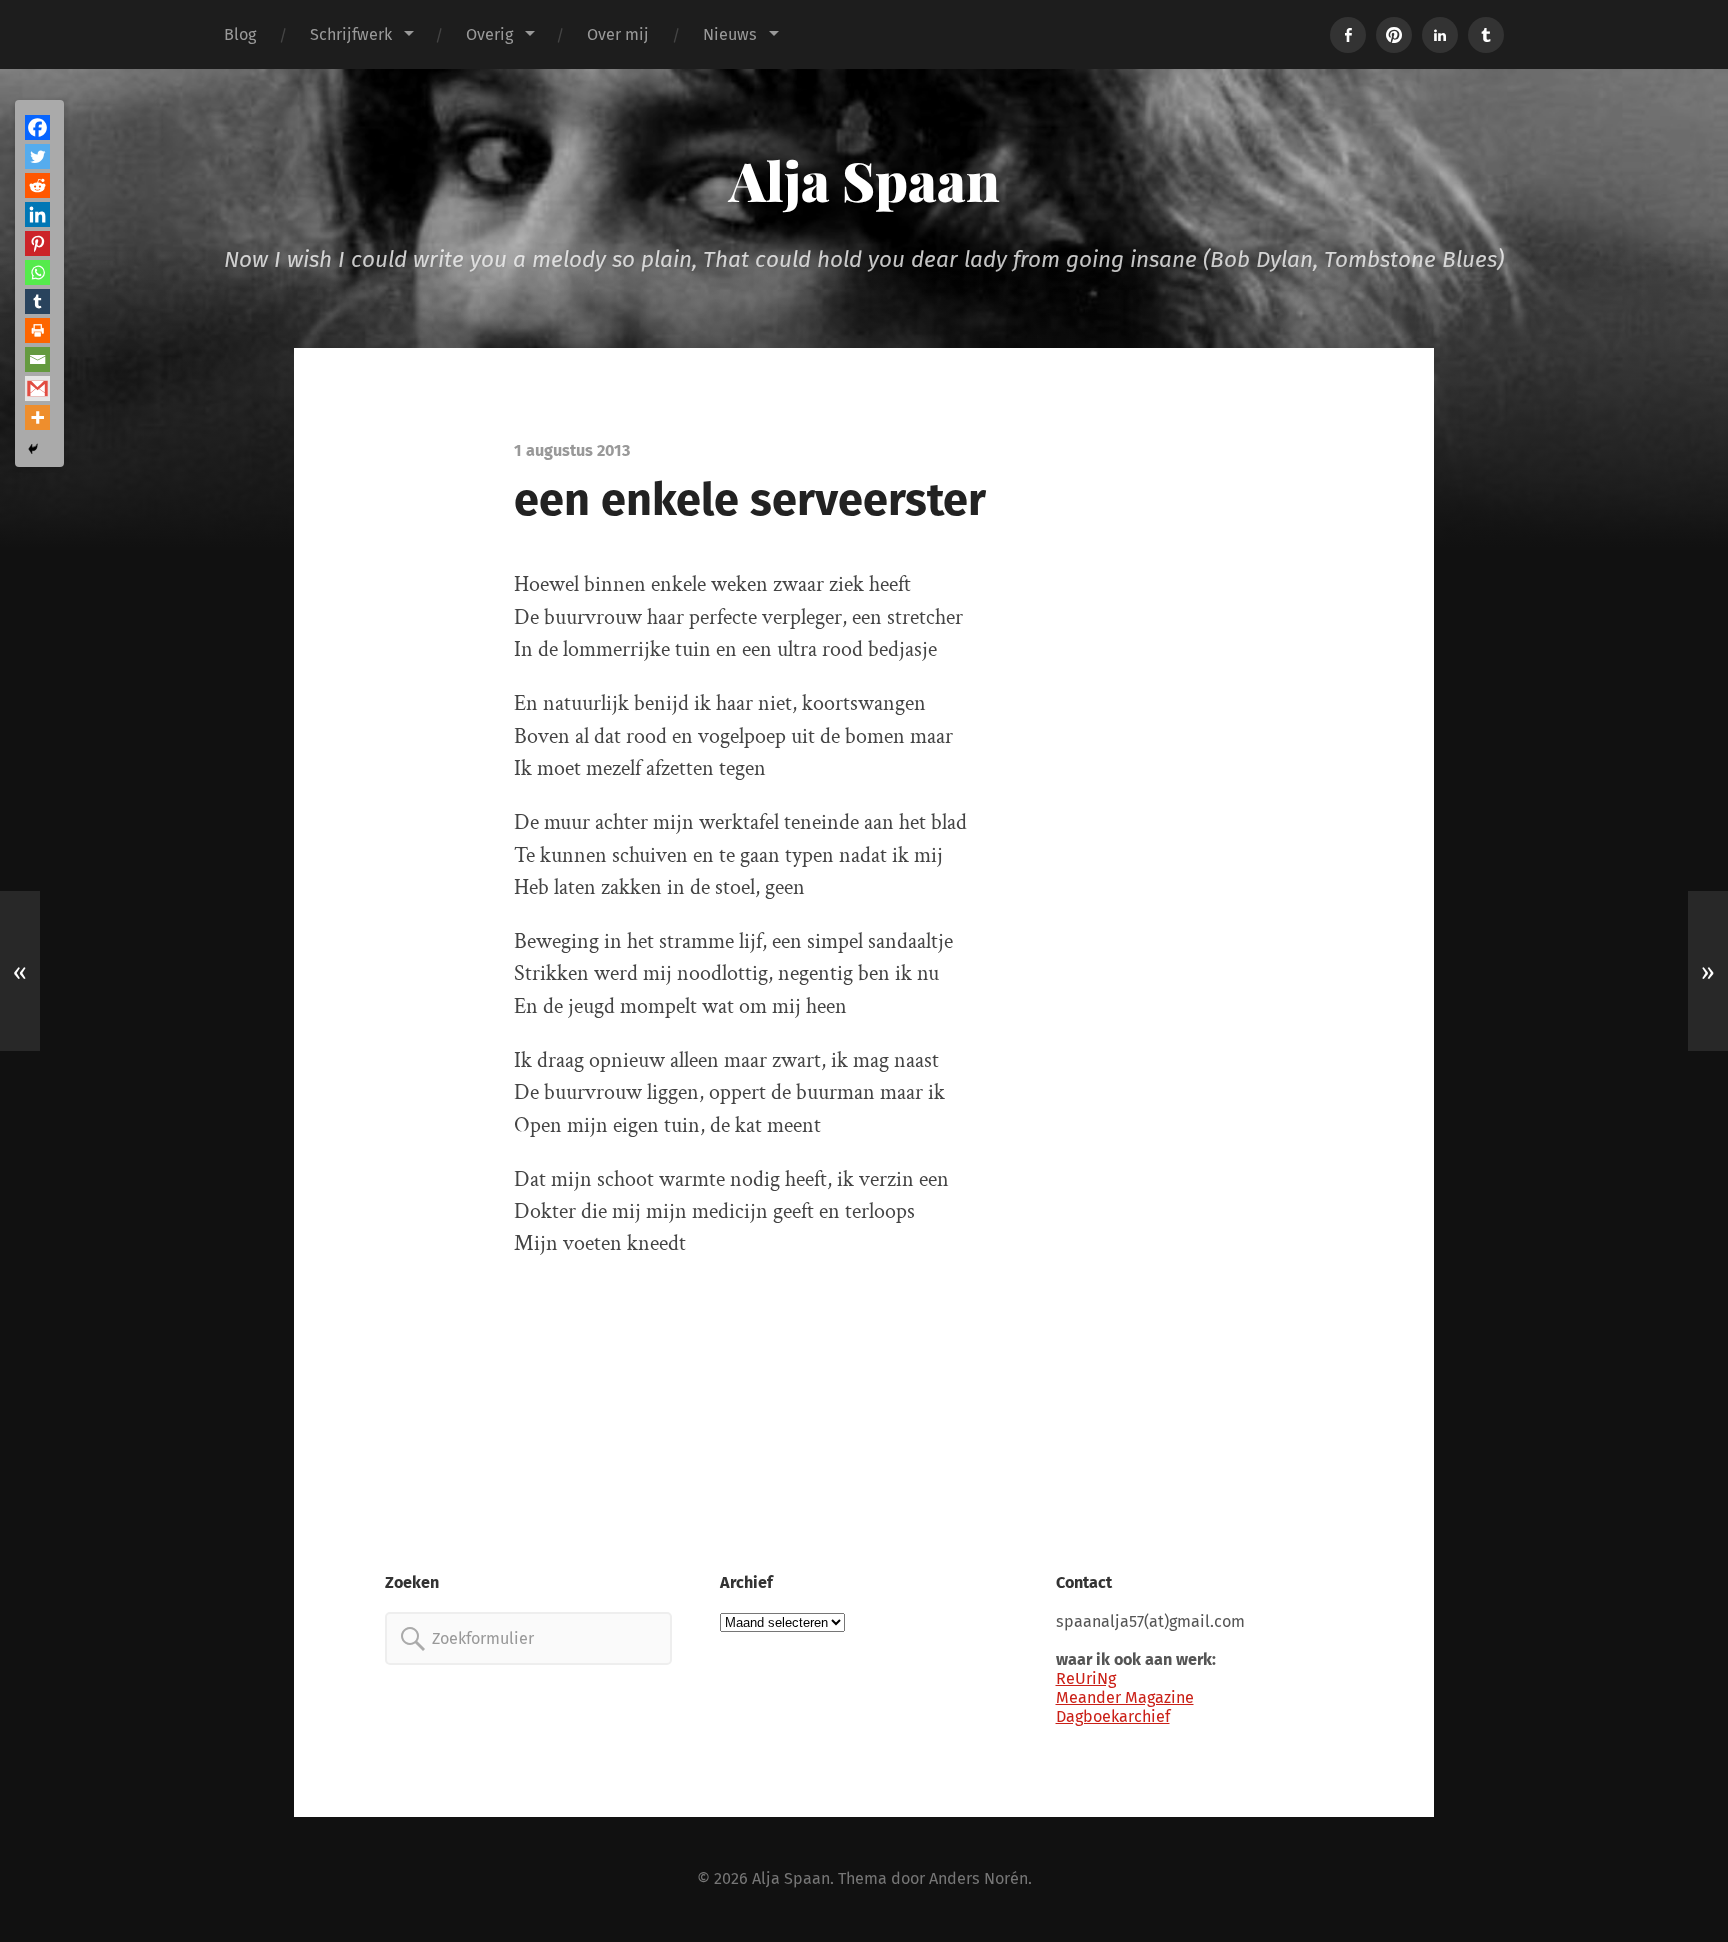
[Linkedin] (37, 214)
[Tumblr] (37, 301)
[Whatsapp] (37, 272)
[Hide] (33, 449)
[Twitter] (37, 156)
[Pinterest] (37, 243)
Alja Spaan (864, 180)
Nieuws (730, 34)
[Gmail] (37, 388)
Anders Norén (978, 1878)
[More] (37, 417)
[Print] (37, 330)
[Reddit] (37, 185)
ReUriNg (1086, 1678)
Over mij (618, 34)
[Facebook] (37, 127)
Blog (240, 34)
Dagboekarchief (1113, 1716)
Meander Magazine (1125, 1697)
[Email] (37, 359)
